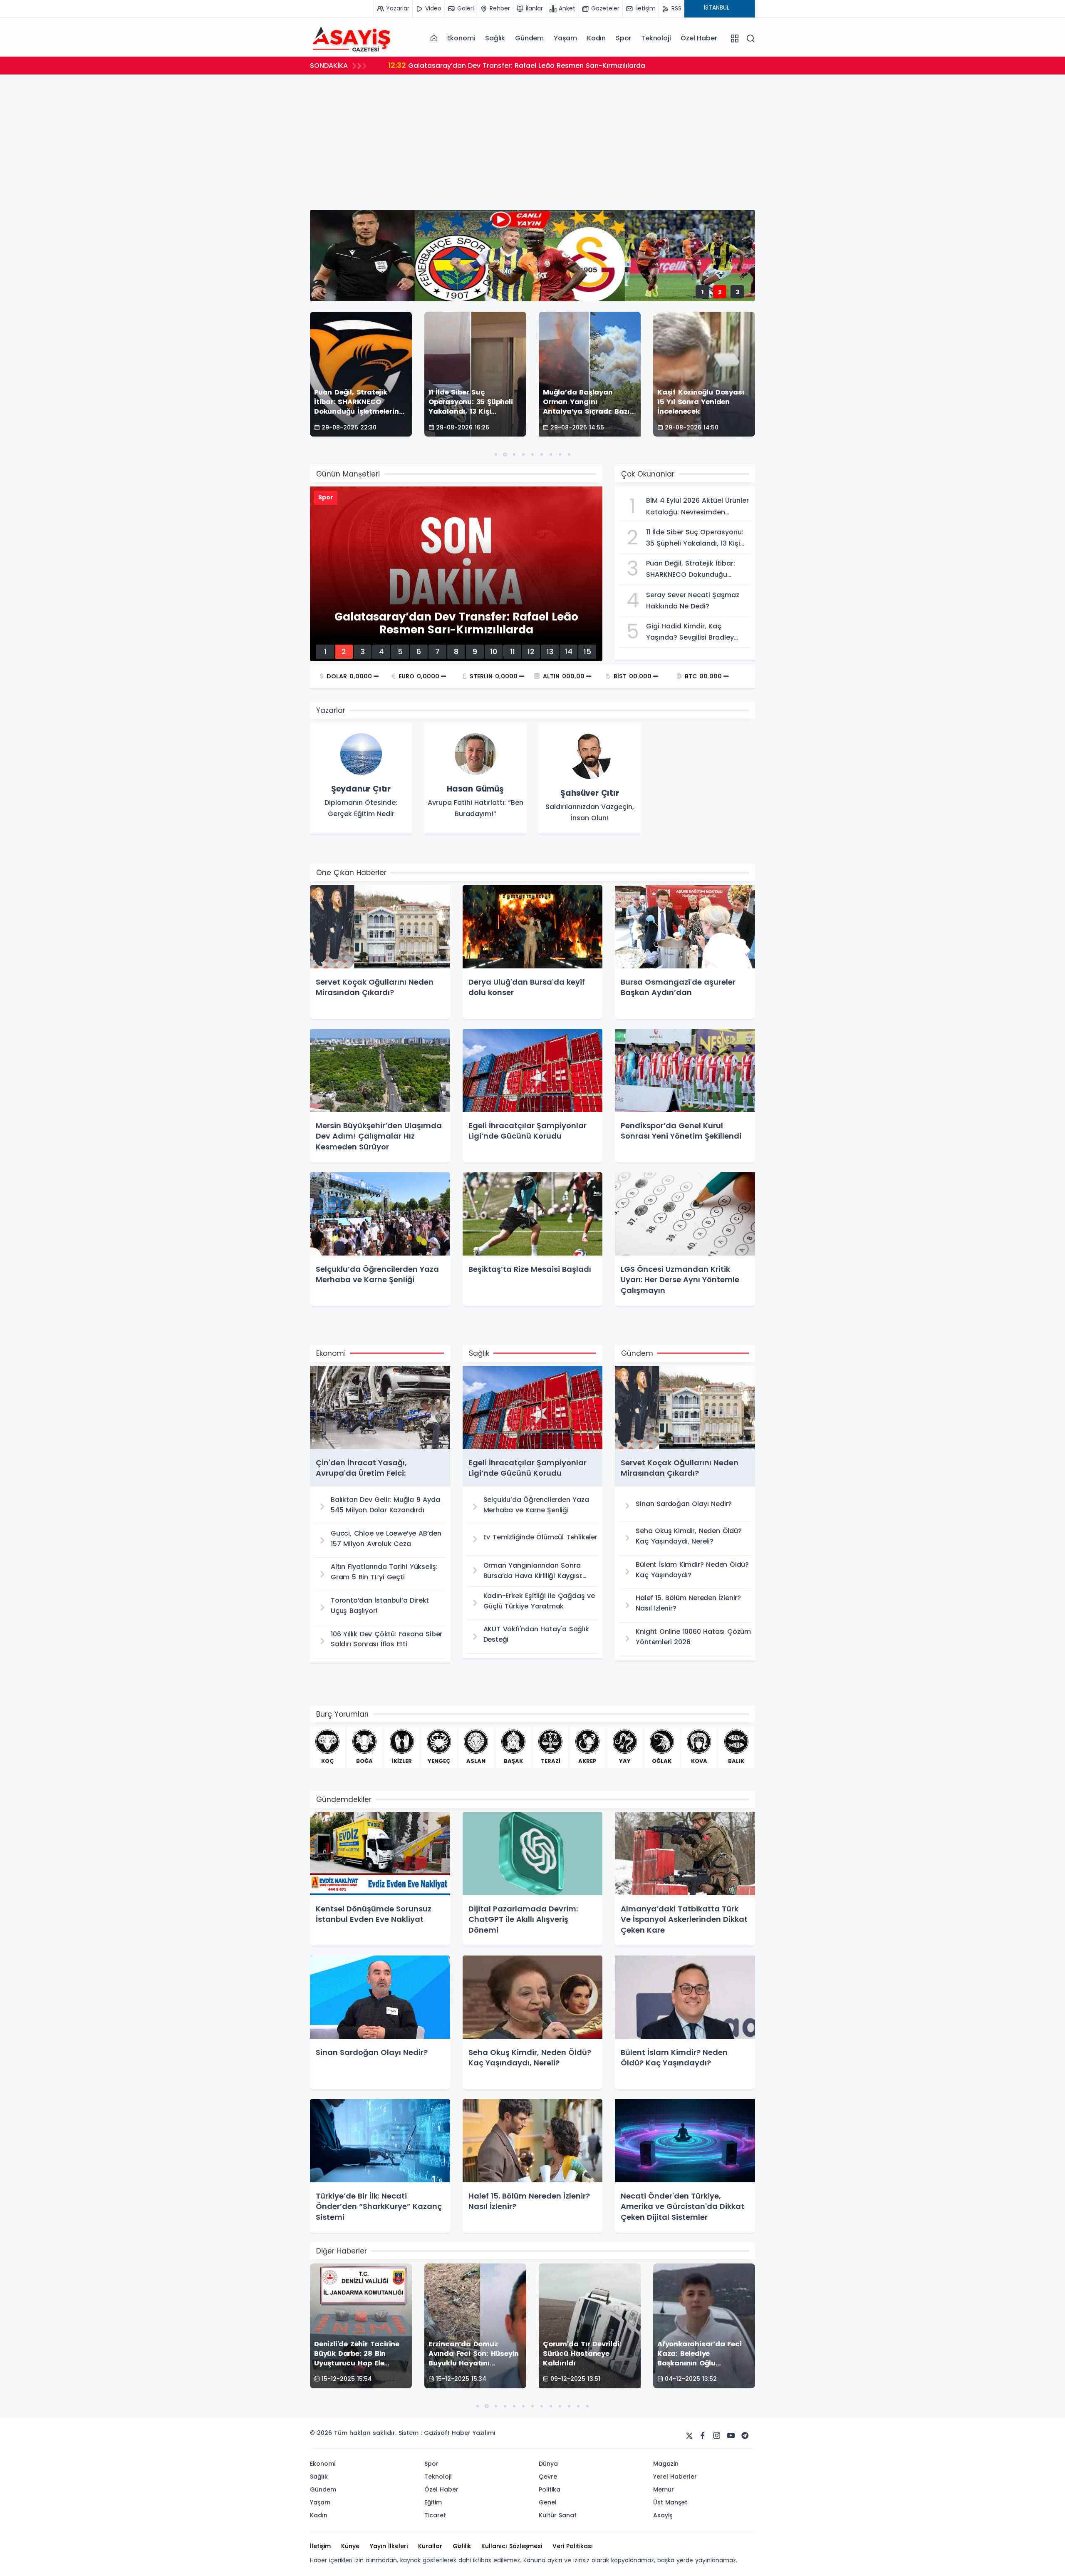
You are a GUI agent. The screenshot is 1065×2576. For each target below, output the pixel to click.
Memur (664, 2489)
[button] (496, 454)
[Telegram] (745, 2436)
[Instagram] (717, 2436)
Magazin (666, 2464)
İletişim (320, 2546)
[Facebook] (703, 2436)
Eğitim (433, 2502)
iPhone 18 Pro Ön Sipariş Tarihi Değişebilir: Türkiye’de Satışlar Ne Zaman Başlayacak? (542, 65)
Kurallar (430, 2546)
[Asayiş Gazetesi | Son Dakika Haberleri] (352, 38)
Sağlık (495, 38)
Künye (350, 2546)
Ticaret (435, 2515)
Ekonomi (461, 38)
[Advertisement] (560, 147)
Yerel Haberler (675, 2477)
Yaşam (565, 38)
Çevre (548, 2477)
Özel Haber (699, 38)
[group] (361, 779)
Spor (623, 38)
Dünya (548, 2464)
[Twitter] (689, 2436)
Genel (548, 2502)
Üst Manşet (670, 2502)
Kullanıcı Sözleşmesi (512, 2546)
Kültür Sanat (558, 2515)
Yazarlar (331, 710)
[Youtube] (731, 2436)
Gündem (529, 38)
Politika (550, 2489)
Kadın (596, 38)
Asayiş (663, 2515)
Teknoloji (656, 38)
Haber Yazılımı (474, 2433)
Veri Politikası (573, 2546)
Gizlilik (462, 2546)
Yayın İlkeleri (389, 2546)
